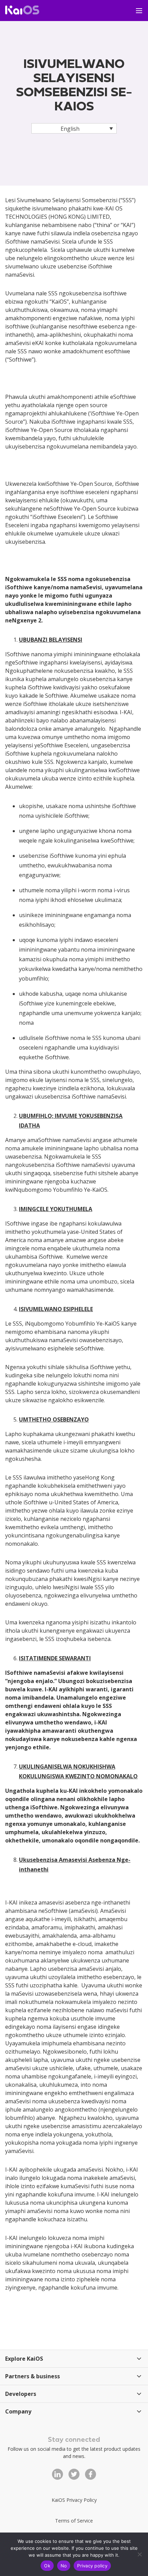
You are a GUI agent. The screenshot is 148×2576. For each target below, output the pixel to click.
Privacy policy (92, 2566)
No (64, 2566)
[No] (139, 2554)
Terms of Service (74, 2521)
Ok (47, 2566)
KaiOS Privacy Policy (74, 2500)
